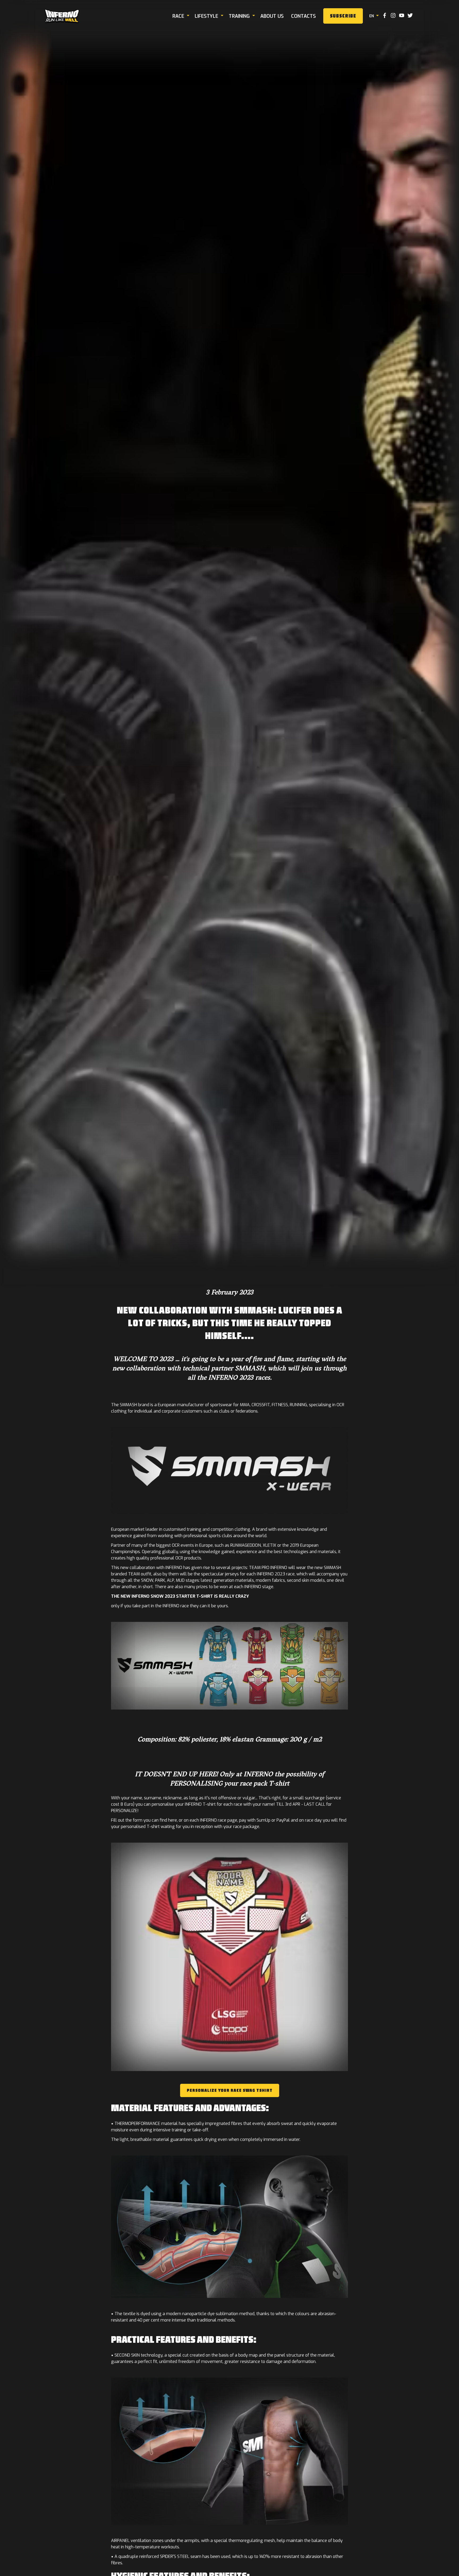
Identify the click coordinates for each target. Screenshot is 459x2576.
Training (239, 16)
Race (178, 16)
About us (272, 16)
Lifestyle (206, 16)
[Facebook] (385, 16)
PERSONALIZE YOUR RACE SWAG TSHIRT (230, 2090)
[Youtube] (402, 16)
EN (372, 16)
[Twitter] (410, 16)
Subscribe (343, 16)
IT (373, 34)
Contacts (303, 16)
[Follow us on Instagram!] (393, 16)
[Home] (62, 16)
